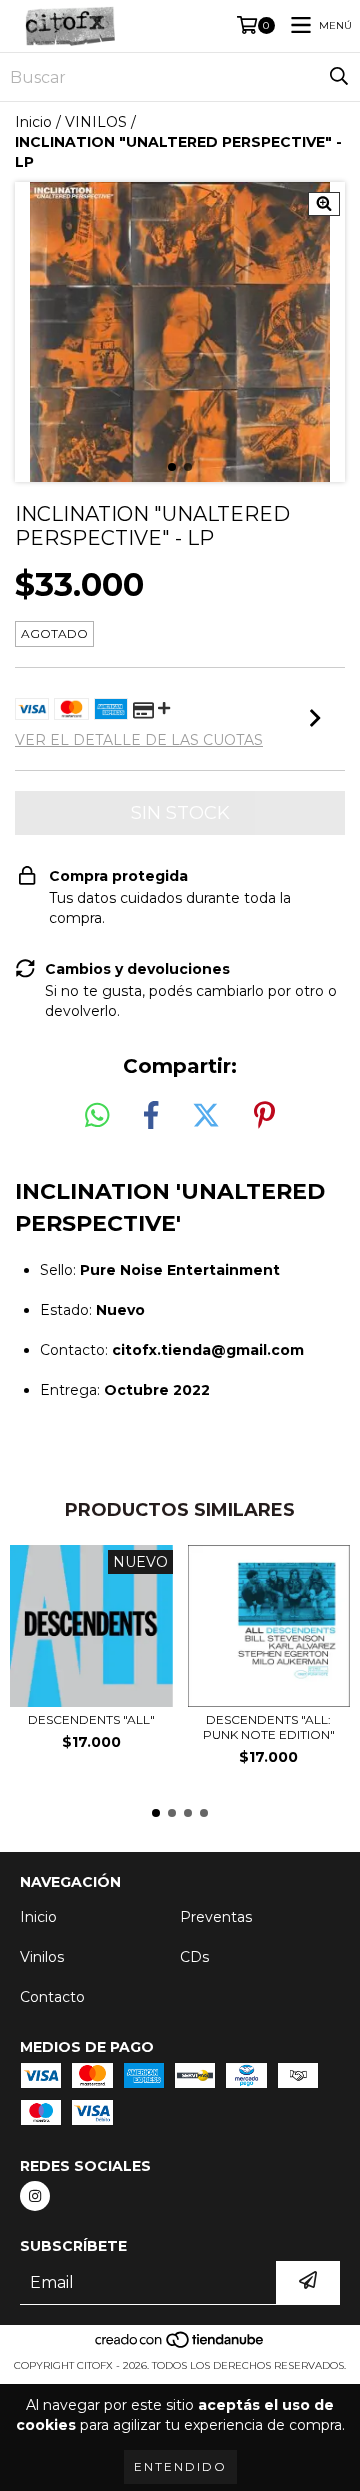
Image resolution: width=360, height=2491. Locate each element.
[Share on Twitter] (206, 1116)
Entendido (180, 2466)
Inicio (33, 122)
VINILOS (96, 122)
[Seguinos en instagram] (35, 2196)
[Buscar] (339, 77)
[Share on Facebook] (151, 1116)
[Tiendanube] (180, 2345)
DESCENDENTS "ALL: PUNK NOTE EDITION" (269, 1727)
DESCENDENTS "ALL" (91, 1719)
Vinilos (42, 1957)
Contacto (52, 1997)
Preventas (216, 1917)
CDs (194, 1957)
